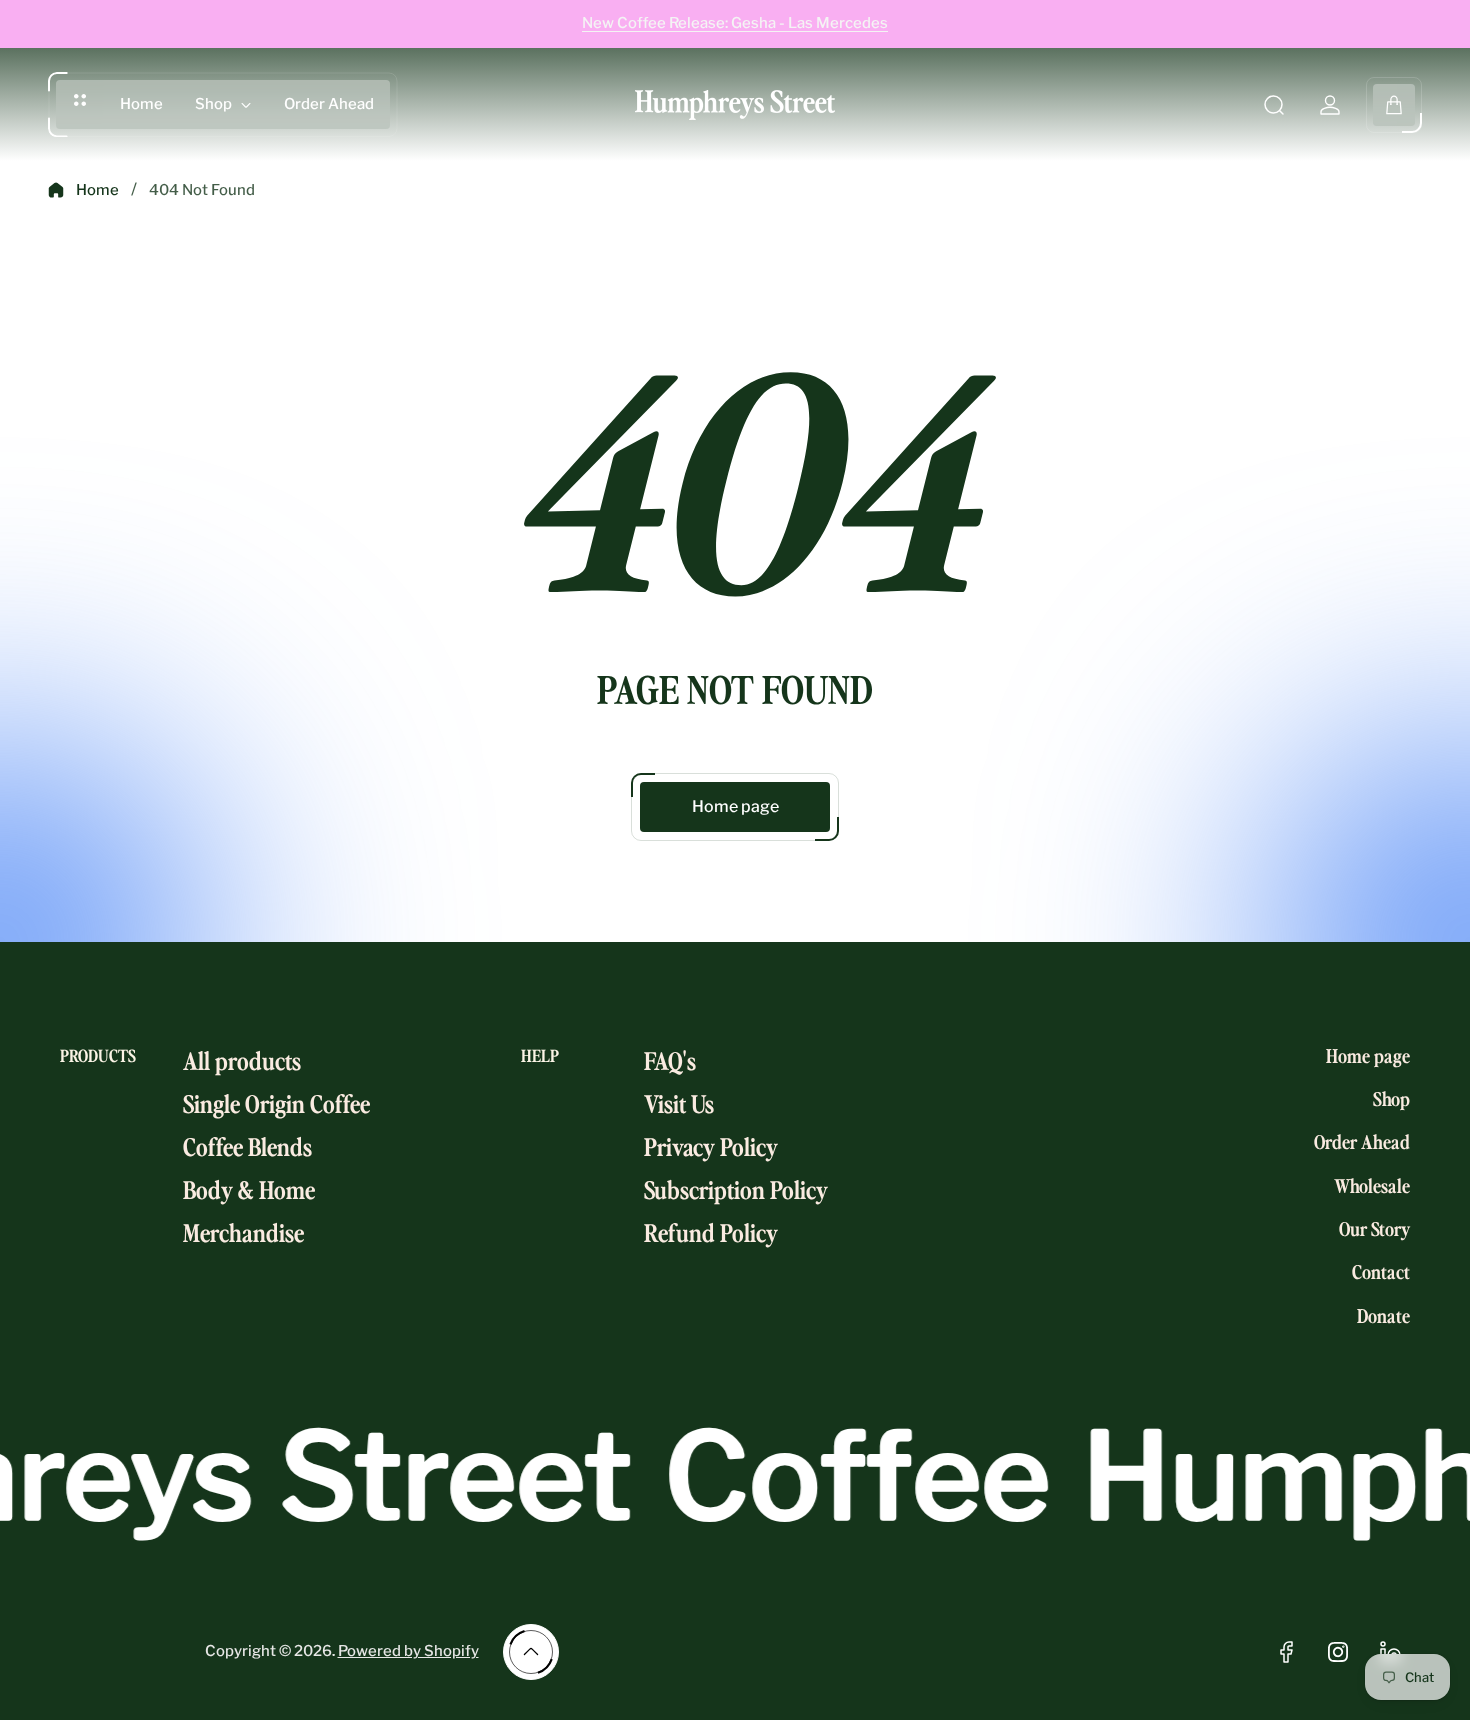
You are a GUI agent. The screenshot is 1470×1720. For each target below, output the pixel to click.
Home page (735, 806)
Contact (1381, 1272)
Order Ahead (1362, 1142)
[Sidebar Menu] (80, 100)
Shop (1391, 1098)
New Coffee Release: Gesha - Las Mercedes (735, 23)
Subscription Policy (736, 1188)
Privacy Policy (711, 1145)
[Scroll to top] (531, 1652)
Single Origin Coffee (276, 1102)
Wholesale (1372, 1185)
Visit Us (679, 1102)
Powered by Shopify (408, 1651)
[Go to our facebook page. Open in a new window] (1286, 1652)
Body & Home (249, 1188)
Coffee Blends (247, 1145)
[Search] (1274, 105)
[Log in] (1330, 105)
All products (242, 1059)
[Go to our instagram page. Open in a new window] (1338, 1652)
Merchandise (243, 1231)
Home (97, 190)
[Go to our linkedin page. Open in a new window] (1390, 1652)
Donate (1383, 1315)
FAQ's (670, 1059)
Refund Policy (711, 1231)
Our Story (1374, 1228)
